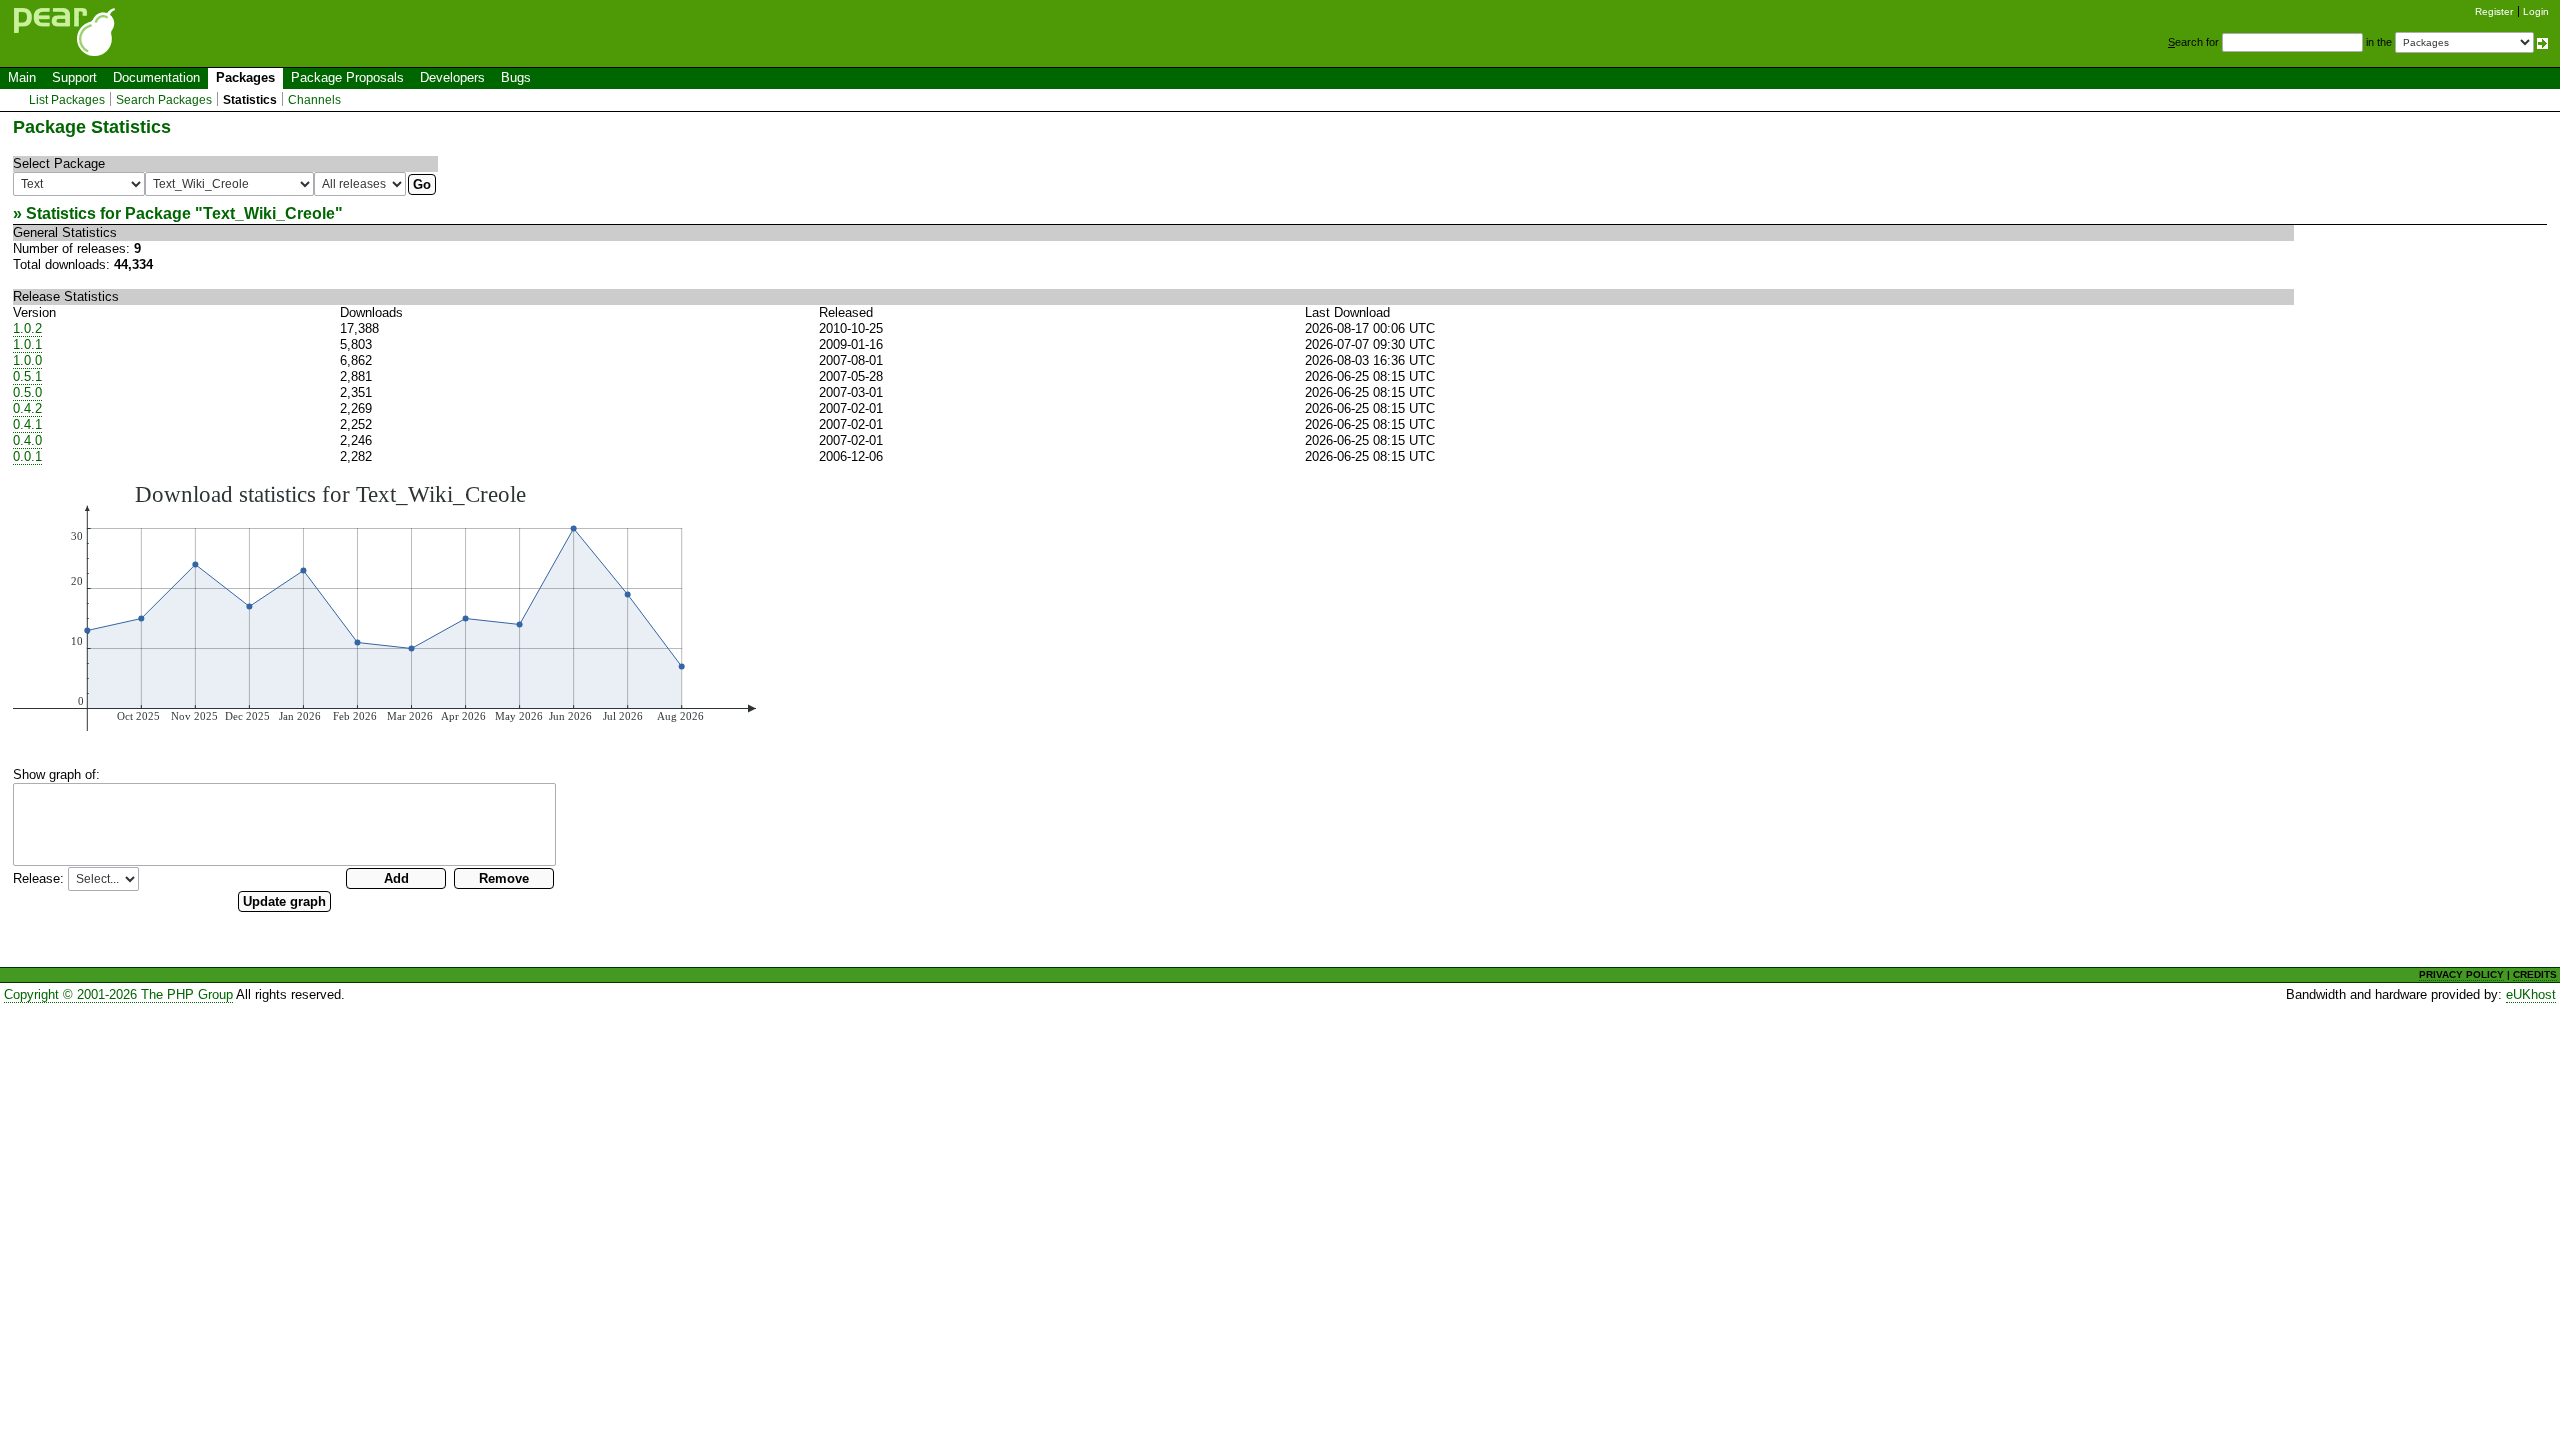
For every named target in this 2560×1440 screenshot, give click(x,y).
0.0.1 (27, 456)
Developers (452, 77)
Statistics (250, 100)
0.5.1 (27, 376)
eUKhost (2531, 994)
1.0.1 (27, 344)
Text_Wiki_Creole (269, 213)
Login (2536, 11)
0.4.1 (27, 424)
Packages (245, 77)
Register (2494, 11)
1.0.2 (27, 328)
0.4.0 (27, 440)
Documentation (156, 77)
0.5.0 (27, 392)
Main (22, 77)
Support (74, 77)
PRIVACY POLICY (2461, 974)
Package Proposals (347, 77)
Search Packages (164, 100)
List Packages (67, 100)
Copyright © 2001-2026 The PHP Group (118, 994)
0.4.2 (27, 408)
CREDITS (2535, 974)
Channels (314, 100)
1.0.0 (27, 360)
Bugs (516, 77)
